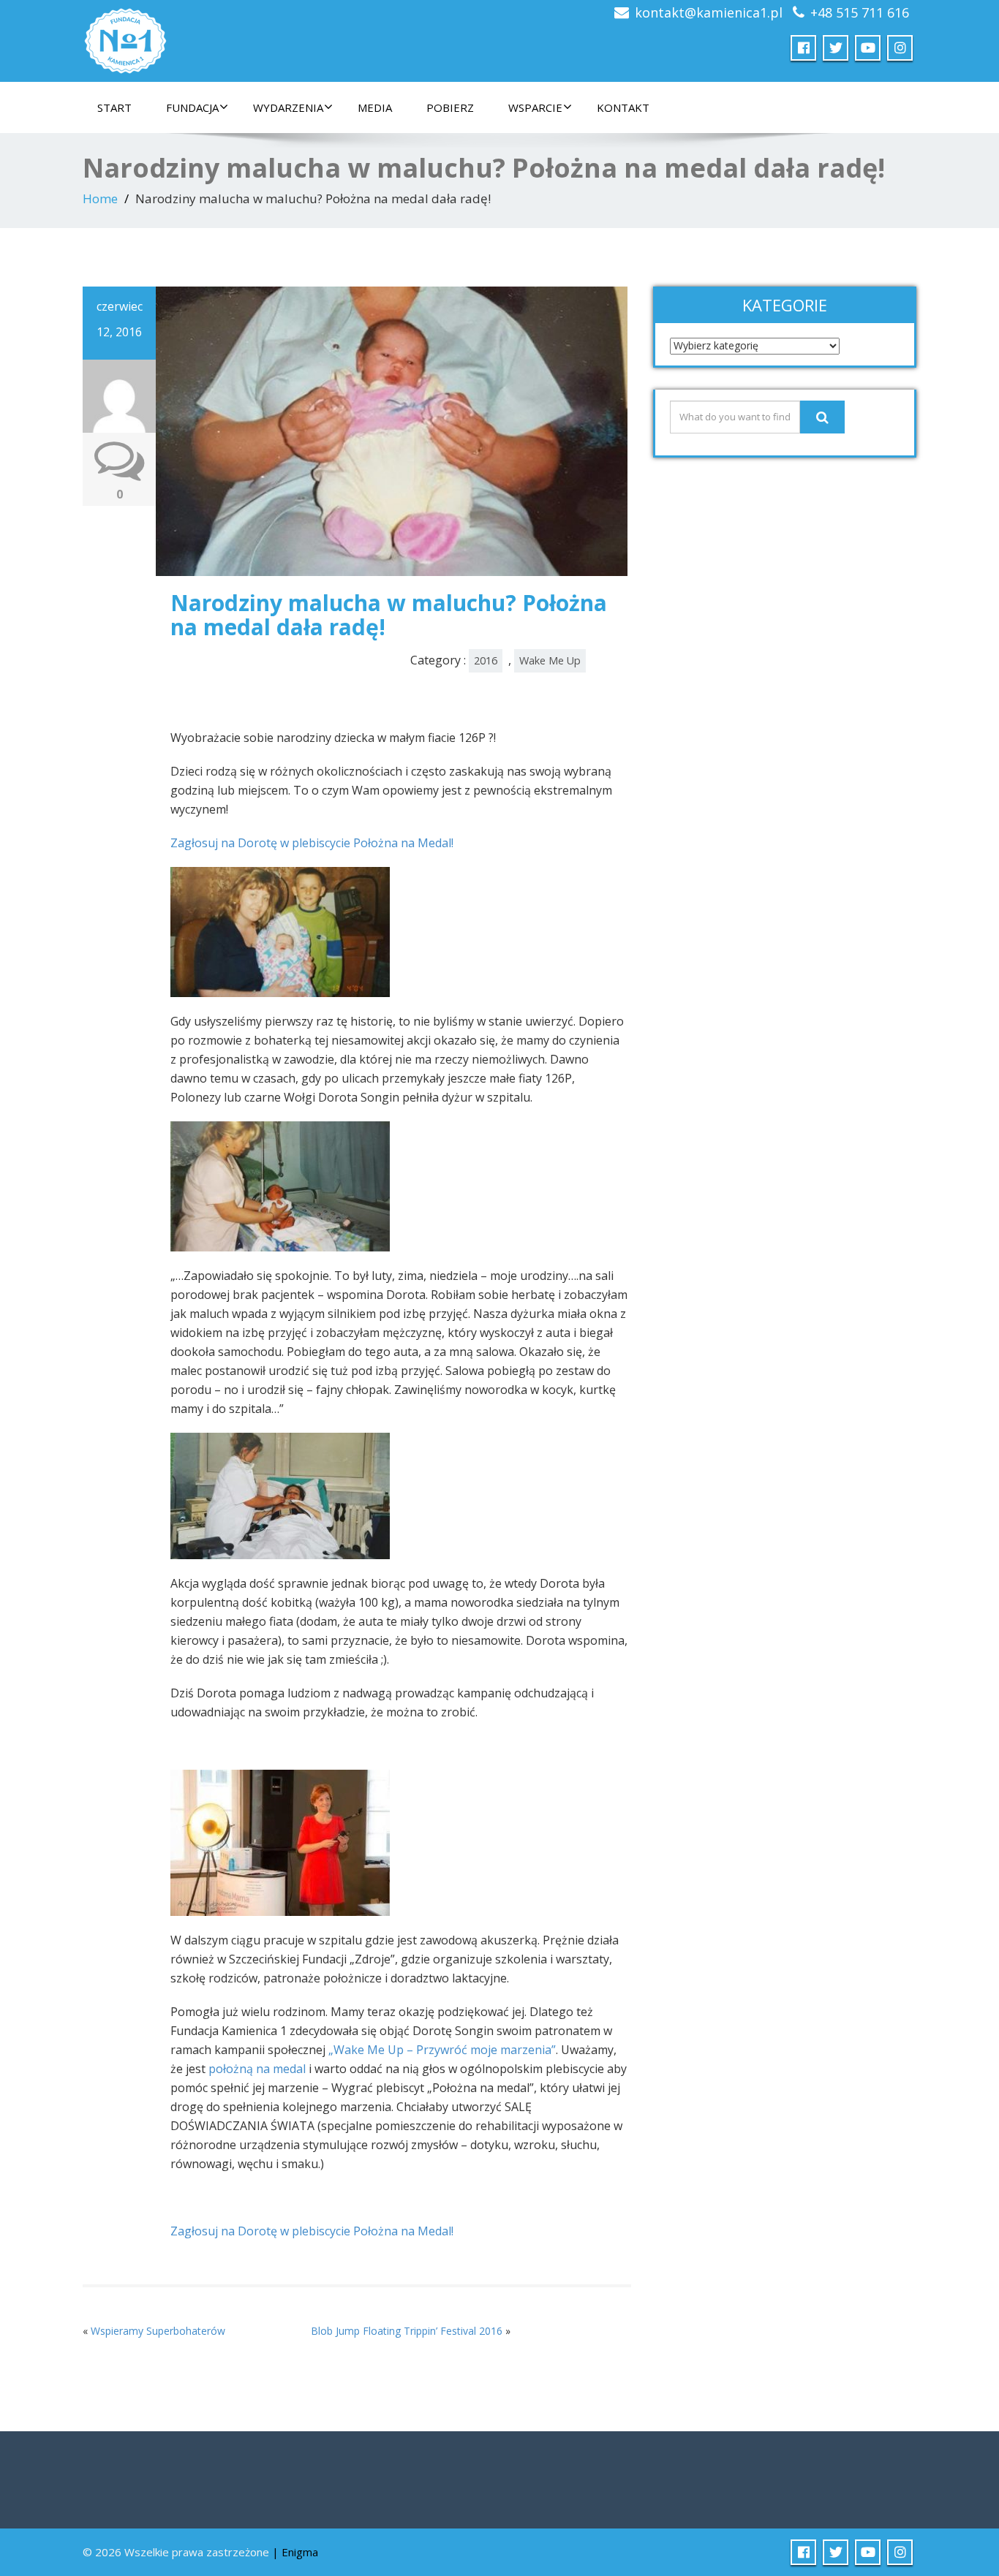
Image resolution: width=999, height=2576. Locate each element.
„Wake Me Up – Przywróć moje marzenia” (442, 2050)
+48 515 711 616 (860, 12)
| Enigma (295, 2552)
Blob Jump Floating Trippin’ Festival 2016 (407, 2331)
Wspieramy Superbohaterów (158, 2331)
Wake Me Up (550, 660)
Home (100, 198)
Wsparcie (535, 107)
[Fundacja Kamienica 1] (137, 37)
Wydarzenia (288, 107)
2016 (486, 660)
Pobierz (450, 107)
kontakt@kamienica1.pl (709, 12)
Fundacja (192, 107)
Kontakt (623, 107)
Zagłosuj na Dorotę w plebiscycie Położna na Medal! (312, 843)
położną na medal (257, 2069)
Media (375, 107)
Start (114, 107)
